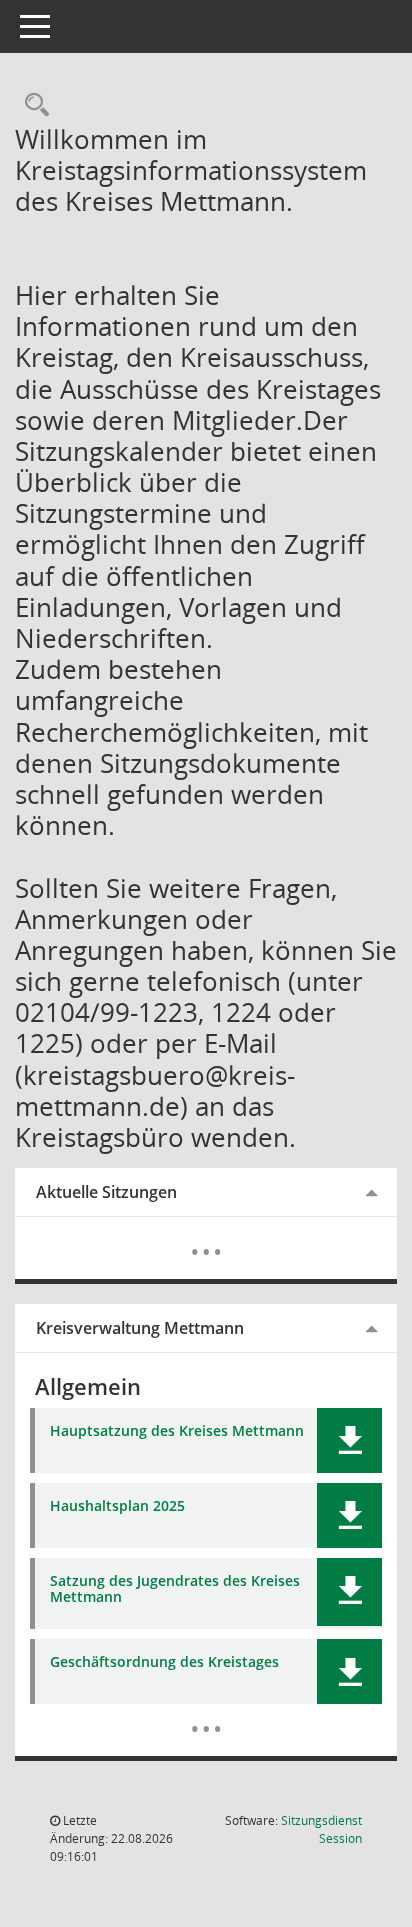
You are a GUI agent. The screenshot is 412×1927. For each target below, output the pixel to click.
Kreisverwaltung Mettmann (140, 1328)
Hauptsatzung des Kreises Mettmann (177, 1431)
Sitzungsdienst (321, 1829)
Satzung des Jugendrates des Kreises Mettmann (175, 1590)
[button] (349, 1440)
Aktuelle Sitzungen (106, 1192)
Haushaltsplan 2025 (117, 1506)
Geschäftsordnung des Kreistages (164, 1662)
